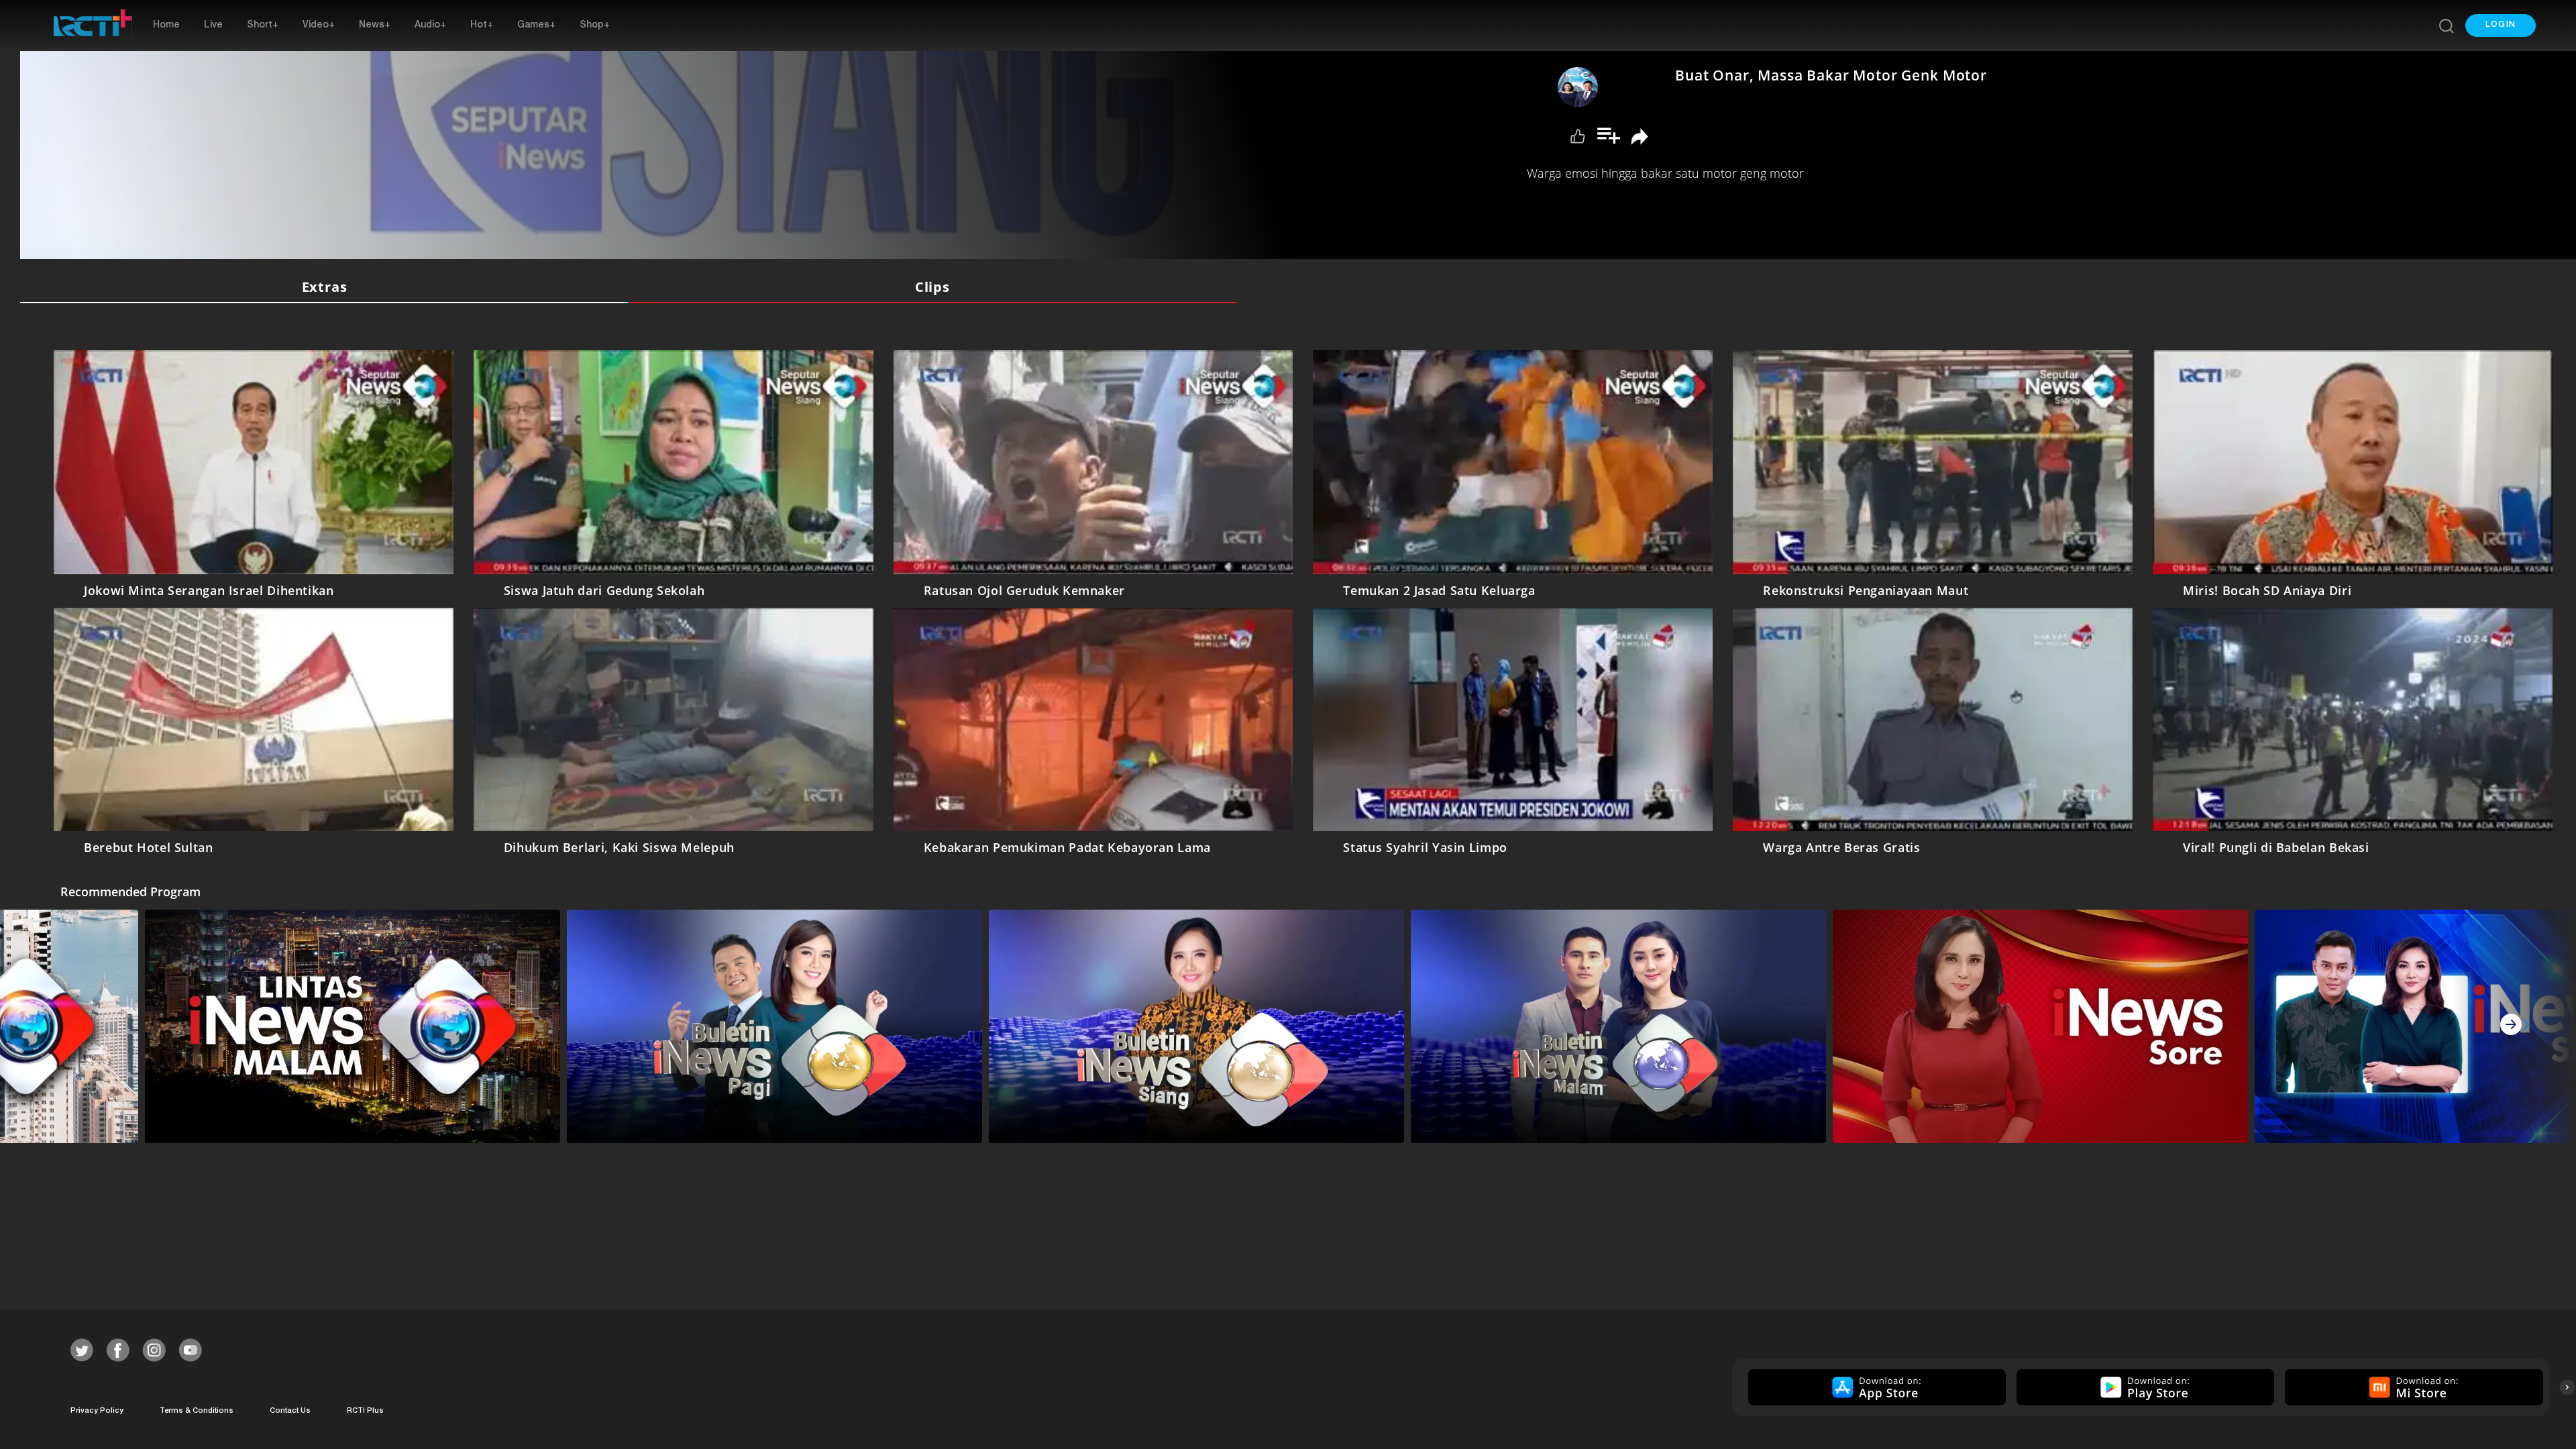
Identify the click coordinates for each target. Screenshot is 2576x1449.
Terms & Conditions (197, 1411)
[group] (1875, 1387)
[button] (2501, 25)
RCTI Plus (365, 1411)
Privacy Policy (97, 1411)
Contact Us (290, 1411)
